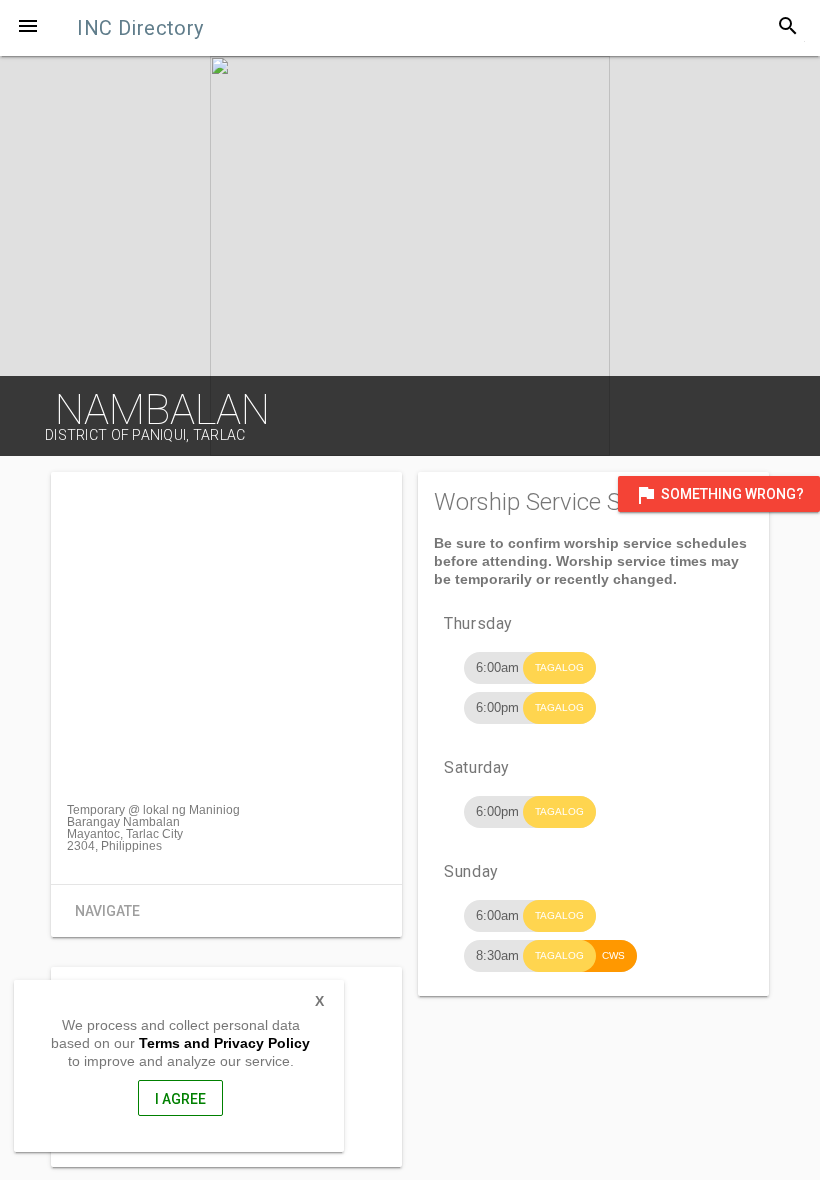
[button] (28, 28)
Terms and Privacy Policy (224, 1043)
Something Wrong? (719, 495)
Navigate (107, 911)
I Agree (180, 1099)
